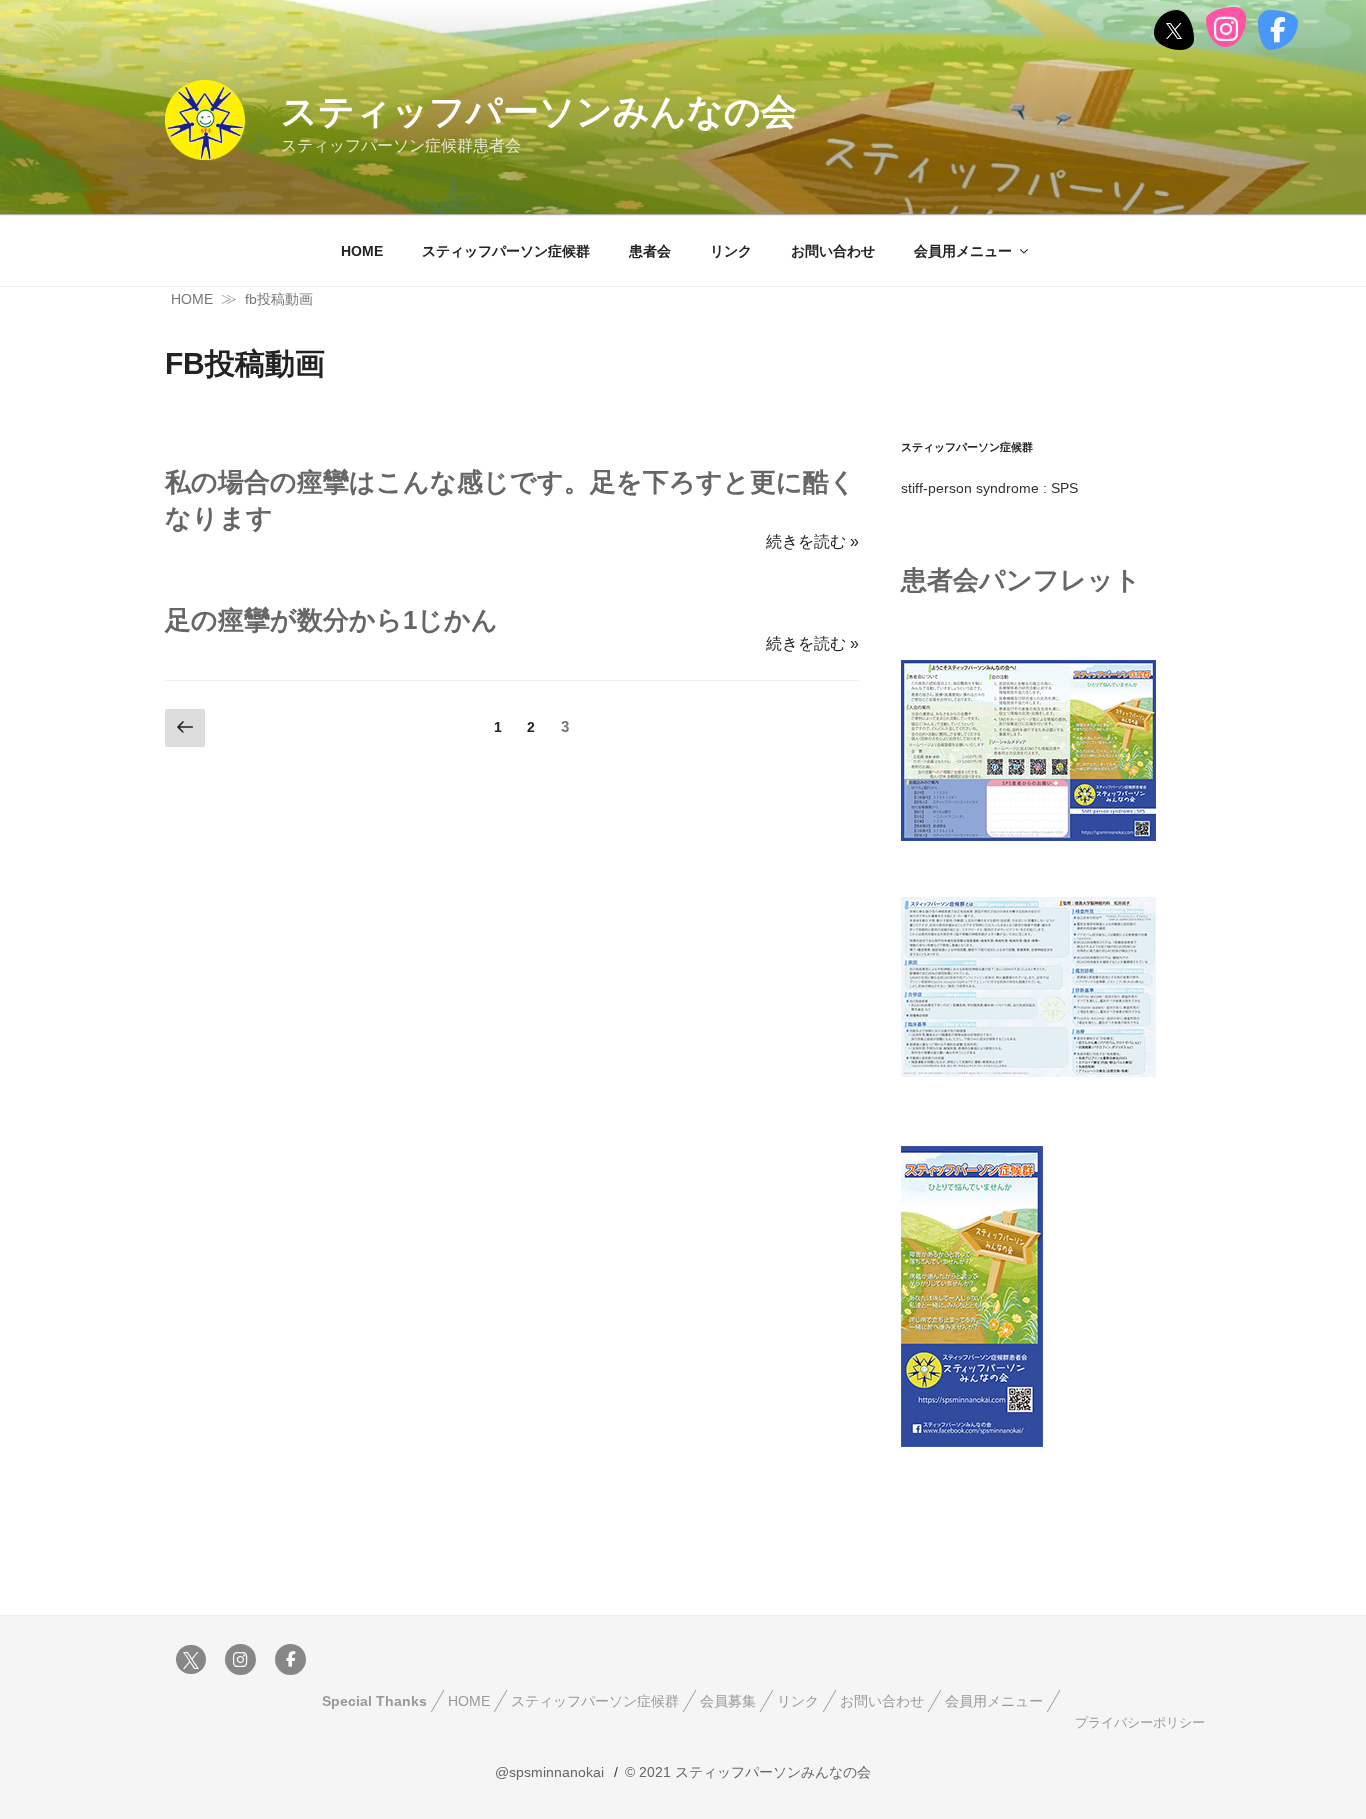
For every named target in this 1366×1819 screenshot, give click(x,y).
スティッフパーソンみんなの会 (539, 111)
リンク (731, 251)
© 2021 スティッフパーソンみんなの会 (748, 1772)
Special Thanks (374, 1701)
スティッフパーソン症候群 (506, 251)
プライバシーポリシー (1140, 1723)
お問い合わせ (833, 251)
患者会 (650, 251)
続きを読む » (812, 541)
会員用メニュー (963, 251)
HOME (362, 251)
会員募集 (728, 1701)
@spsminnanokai (549, 1772)
